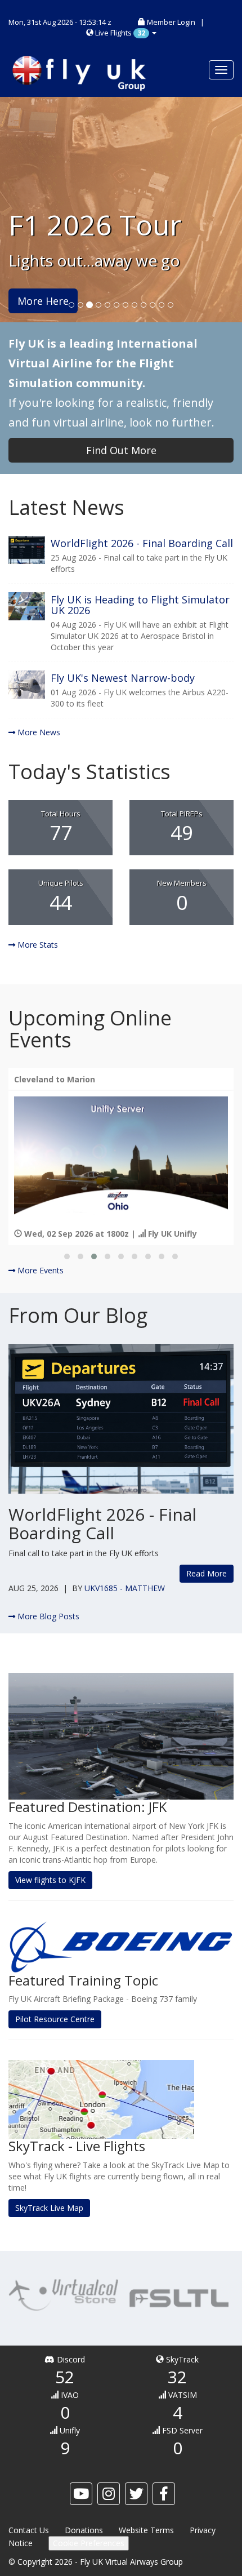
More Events (39, 1270)
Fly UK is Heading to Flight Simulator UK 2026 (140, 605)
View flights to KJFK (50, 1880)
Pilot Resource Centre (55, 2019)
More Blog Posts (47, 1616)
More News (38, 732)
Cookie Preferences (89, 2543)
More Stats (37, 945)
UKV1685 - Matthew (125, 1588)
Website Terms (146, 2530)
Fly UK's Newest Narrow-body (123, 678)
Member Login (171, 22)
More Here (43, 301)
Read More (207, 1573)
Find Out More (121, 450)
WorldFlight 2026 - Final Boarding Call (142, 543)
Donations (84, 2530)
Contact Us (29, 2530)
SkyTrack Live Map (49, 2208)
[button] (67, 1256)
